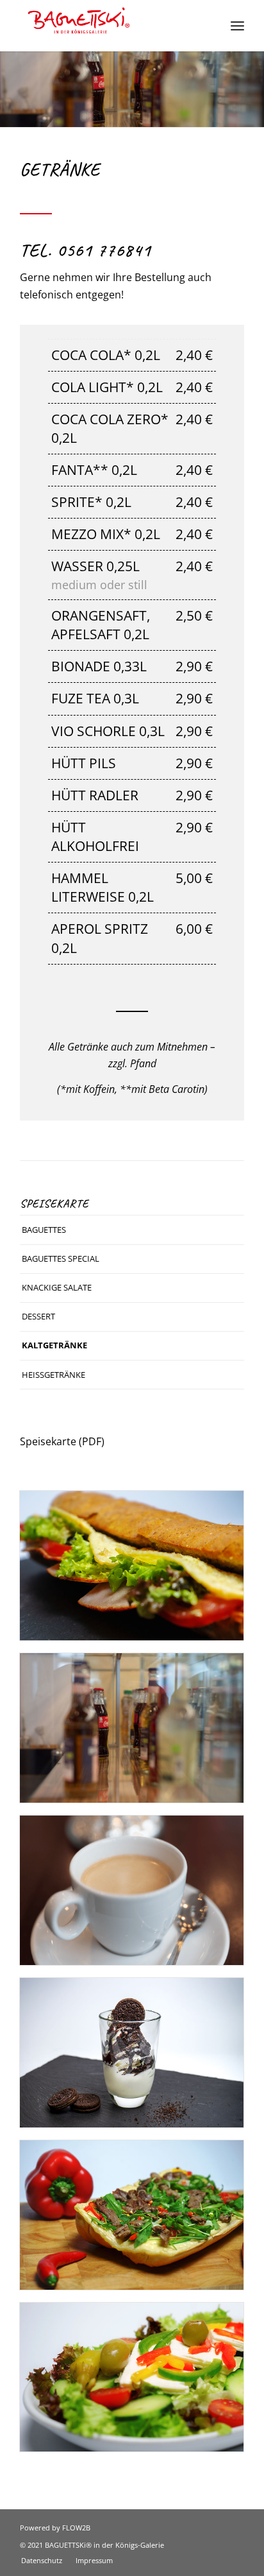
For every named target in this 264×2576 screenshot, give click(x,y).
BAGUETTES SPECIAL (61, 1258)
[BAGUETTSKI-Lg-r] (110, 26)
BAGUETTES (44, 1230)
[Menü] (237, 26)
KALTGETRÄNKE (54, 1345)
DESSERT (38, 1316)
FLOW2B (76, 2528)
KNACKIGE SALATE (57, 1287)
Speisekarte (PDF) (62, 1441)
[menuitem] (237, 26)
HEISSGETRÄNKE (54, 1375)
